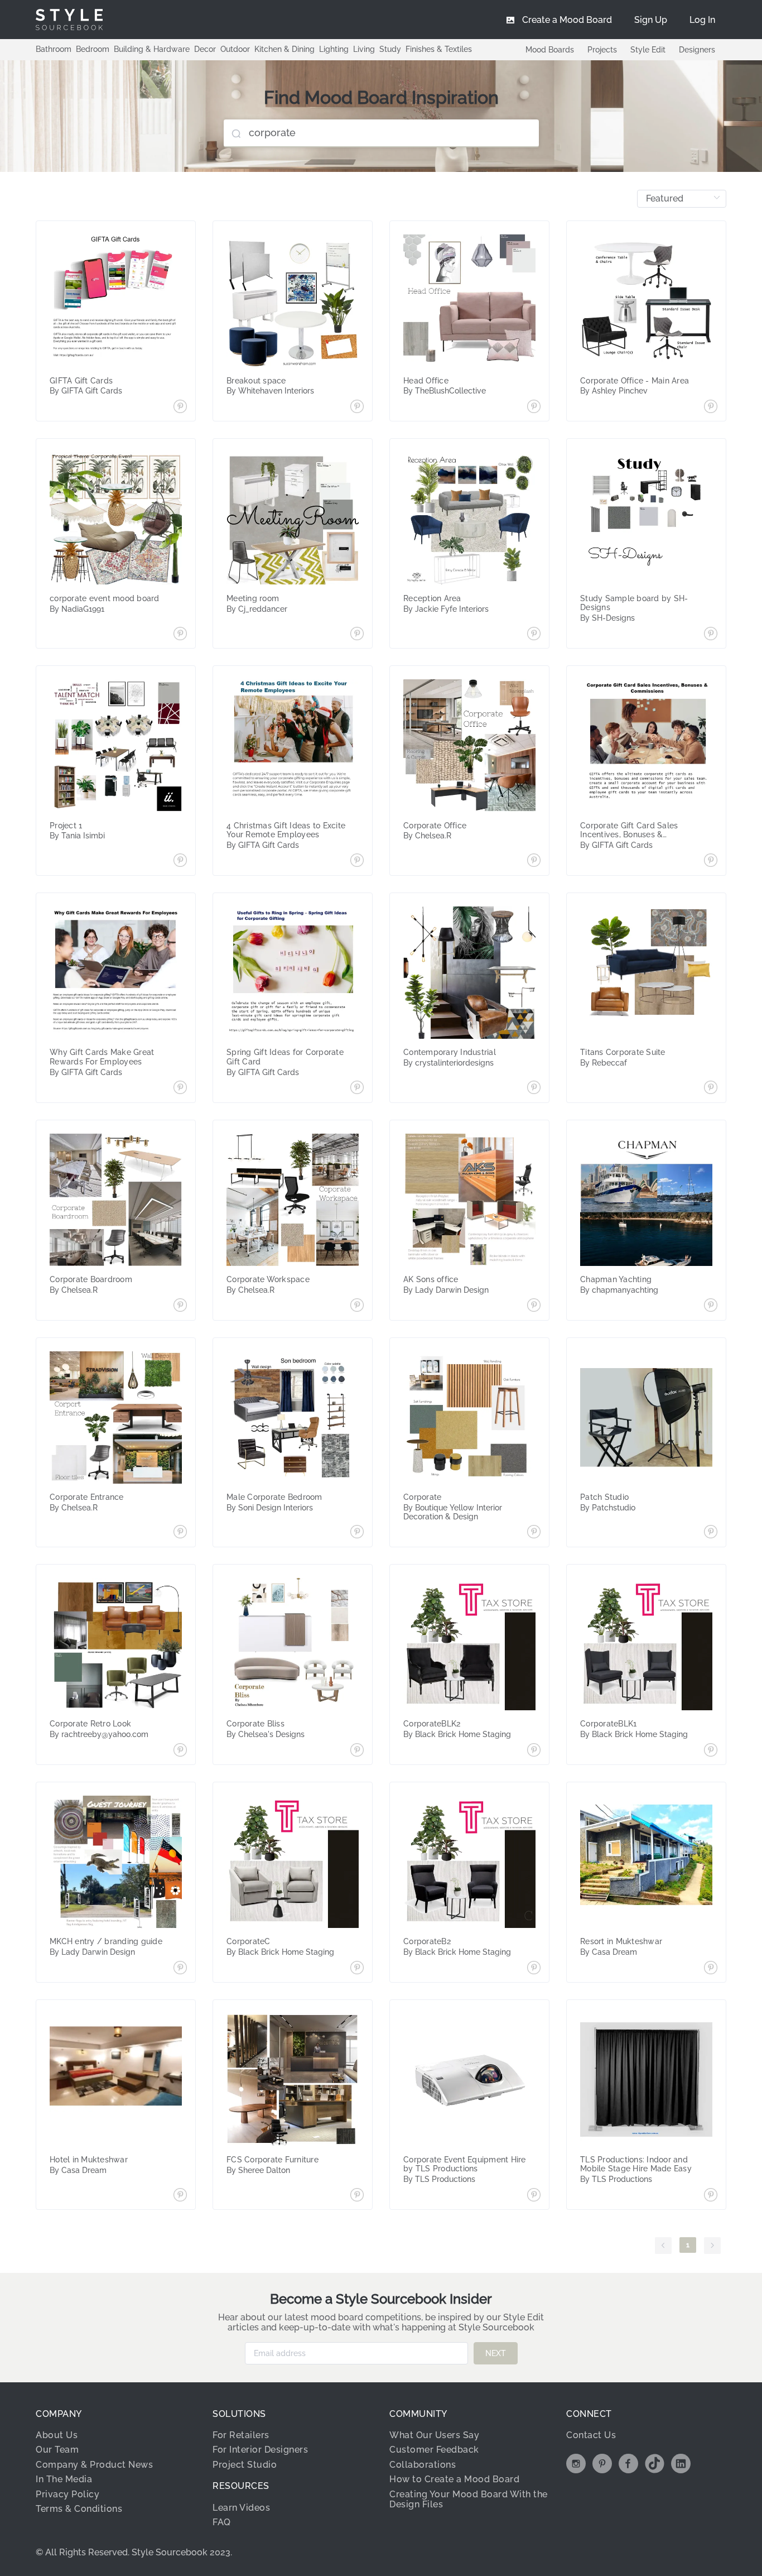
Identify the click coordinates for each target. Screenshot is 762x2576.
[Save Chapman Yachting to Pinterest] (711, 1306)
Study (390, 49)
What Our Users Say (434, 2435)
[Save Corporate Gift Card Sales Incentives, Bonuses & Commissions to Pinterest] (711, 861)
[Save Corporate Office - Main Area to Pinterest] (711, 407)
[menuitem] (702, 20)
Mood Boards (550, 50)
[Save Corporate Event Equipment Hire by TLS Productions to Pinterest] (534, 2196)
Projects (602, 50)
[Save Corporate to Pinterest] (534, 1533)
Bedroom (93, 49)
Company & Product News (94, 2465)
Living (364, 49)
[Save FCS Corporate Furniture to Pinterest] (357, 2196)
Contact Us (591, 2435)
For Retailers (241, 2435)
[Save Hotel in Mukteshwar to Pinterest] (180, 2196)
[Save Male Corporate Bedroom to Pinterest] (357, 1533)
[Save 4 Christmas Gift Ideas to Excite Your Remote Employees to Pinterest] (357, 861)
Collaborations (423, 2465)
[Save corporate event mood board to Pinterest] (180, 635)
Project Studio (245, 2465)
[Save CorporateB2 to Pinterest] (534, 1969)
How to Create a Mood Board (454, 2479)
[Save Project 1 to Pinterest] (180, 861)
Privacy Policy (67, 2494)
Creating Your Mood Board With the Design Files (469, 2499)
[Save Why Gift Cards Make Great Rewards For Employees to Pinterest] (180, 1088)
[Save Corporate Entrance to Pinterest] (180, 1533)
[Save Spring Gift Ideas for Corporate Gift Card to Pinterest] (357, 1088)
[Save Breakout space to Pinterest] (357, 407)
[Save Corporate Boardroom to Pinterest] (180, 1306)
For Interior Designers (260, 2450)
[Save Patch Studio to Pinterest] (711, 1533)
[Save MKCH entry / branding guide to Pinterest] (180, 1969)
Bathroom (54, 49)
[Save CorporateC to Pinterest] (357, 1969)
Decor (205, 49)
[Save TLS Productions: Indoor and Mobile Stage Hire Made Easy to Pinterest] (711, 2196)
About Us (57, 2435)
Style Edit (648, 50)
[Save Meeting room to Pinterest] (357, 635)
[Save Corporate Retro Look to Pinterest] (180, 1751)
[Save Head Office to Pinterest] (534, 407)
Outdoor (235, 49)
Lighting (334, 49)
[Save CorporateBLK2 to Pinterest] (534, 1751)
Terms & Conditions (79, 2509)
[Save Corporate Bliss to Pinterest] (357, 1751)
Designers (697, 50)
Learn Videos (241, 2508)
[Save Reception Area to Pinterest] (534, 635)
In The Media (64, 2479)
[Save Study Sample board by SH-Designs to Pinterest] (711, 635)
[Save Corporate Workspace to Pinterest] (357, 1306)
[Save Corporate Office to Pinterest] (534, 861)
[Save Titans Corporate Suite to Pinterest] (711, 1088)
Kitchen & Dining (284, 49)
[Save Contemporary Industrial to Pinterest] (534, 1088)
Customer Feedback (434, 2450)
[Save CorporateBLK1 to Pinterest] (711, 1751)
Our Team (57, 2450)
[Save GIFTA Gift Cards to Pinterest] (180, 407)
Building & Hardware (152, 49)
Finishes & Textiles (439, 49)
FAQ (222, 2522)
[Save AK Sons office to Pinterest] (534, 1306)
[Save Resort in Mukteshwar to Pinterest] (711, 1969)
